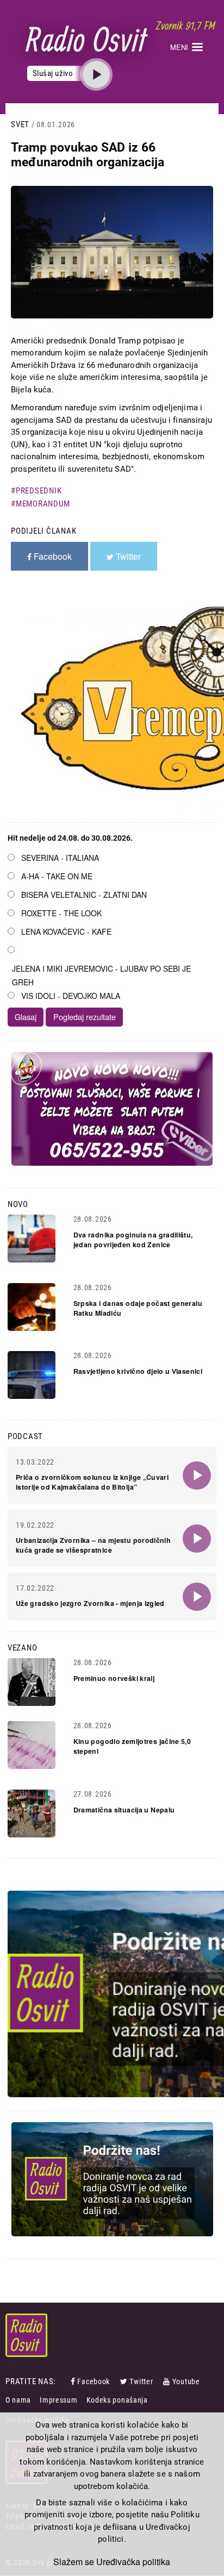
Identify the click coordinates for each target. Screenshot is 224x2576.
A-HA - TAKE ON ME (57, 876)
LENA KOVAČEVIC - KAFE (66, 931)
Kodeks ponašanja (117, 2400)
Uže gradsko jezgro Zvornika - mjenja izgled (90, 1603)
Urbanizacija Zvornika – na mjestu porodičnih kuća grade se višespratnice (93, 1545)
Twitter (141, 2381)
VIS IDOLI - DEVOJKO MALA (71, 996)
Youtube (186, 2381)
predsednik (39, 491)
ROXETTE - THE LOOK (61, 913)
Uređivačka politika (133, 2562)
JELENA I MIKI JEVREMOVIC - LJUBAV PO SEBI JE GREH (101, 975)
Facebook (94, 2381)
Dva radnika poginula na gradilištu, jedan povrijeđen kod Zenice (133, 1240)
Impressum (58, 2400)
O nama (18, 2400)
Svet (20, 124)
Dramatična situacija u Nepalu (124, 1810)
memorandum (43, 504)
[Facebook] (74, 2381)
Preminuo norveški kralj (114, 1678)
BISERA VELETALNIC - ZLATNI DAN (84, 895)
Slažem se (74, 2562)
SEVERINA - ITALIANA (60, 858)
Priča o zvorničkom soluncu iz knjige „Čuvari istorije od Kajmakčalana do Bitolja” (92, 1482)
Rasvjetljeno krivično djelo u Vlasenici (138, 1371)
